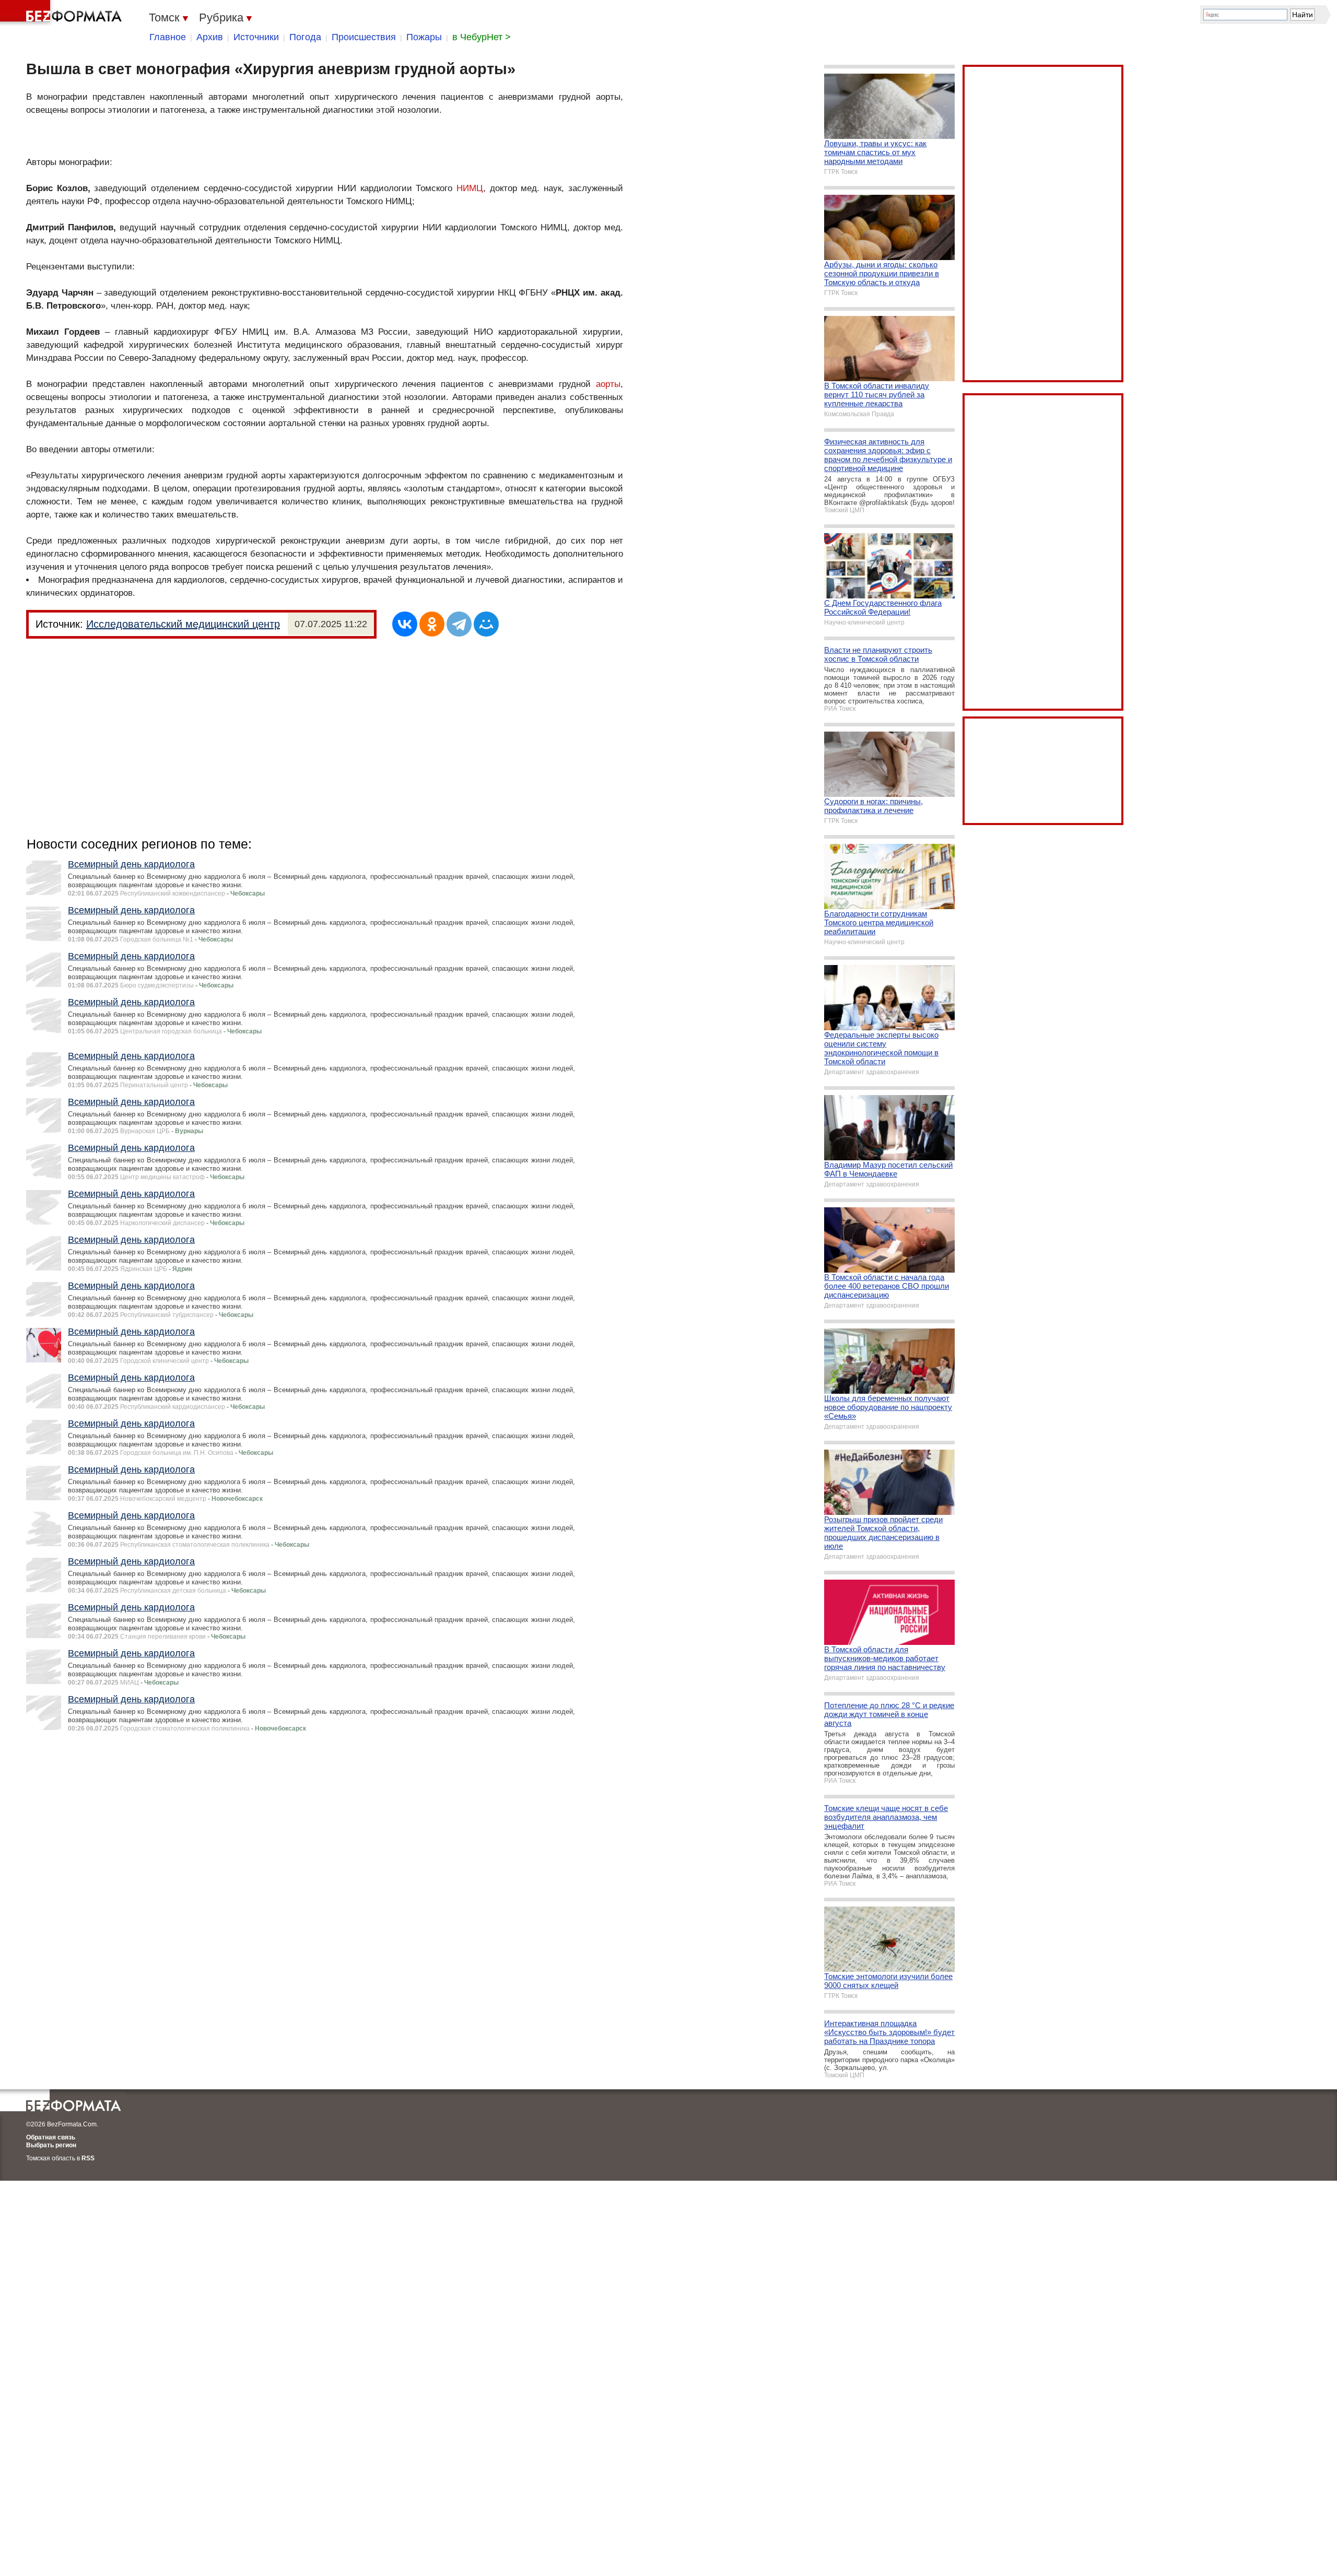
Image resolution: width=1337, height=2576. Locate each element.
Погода (305, 37)
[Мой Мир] (486, 624)
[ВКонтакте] (405, 624)
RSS (88, 2158)
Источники (256, 37)
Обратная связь (51, 2137)
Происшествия (364, 37)
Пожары (424, 37)
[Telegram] (459, 624)
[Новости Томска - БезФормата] (63, 13)
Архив (210, 37)
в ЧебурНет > (482, 37)
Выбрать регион (51, 2145)
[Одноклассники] (432, 624)
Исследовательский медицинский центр (183, 624)
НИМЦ (470, 188)
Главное (168, 37)
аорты (608, 384)
